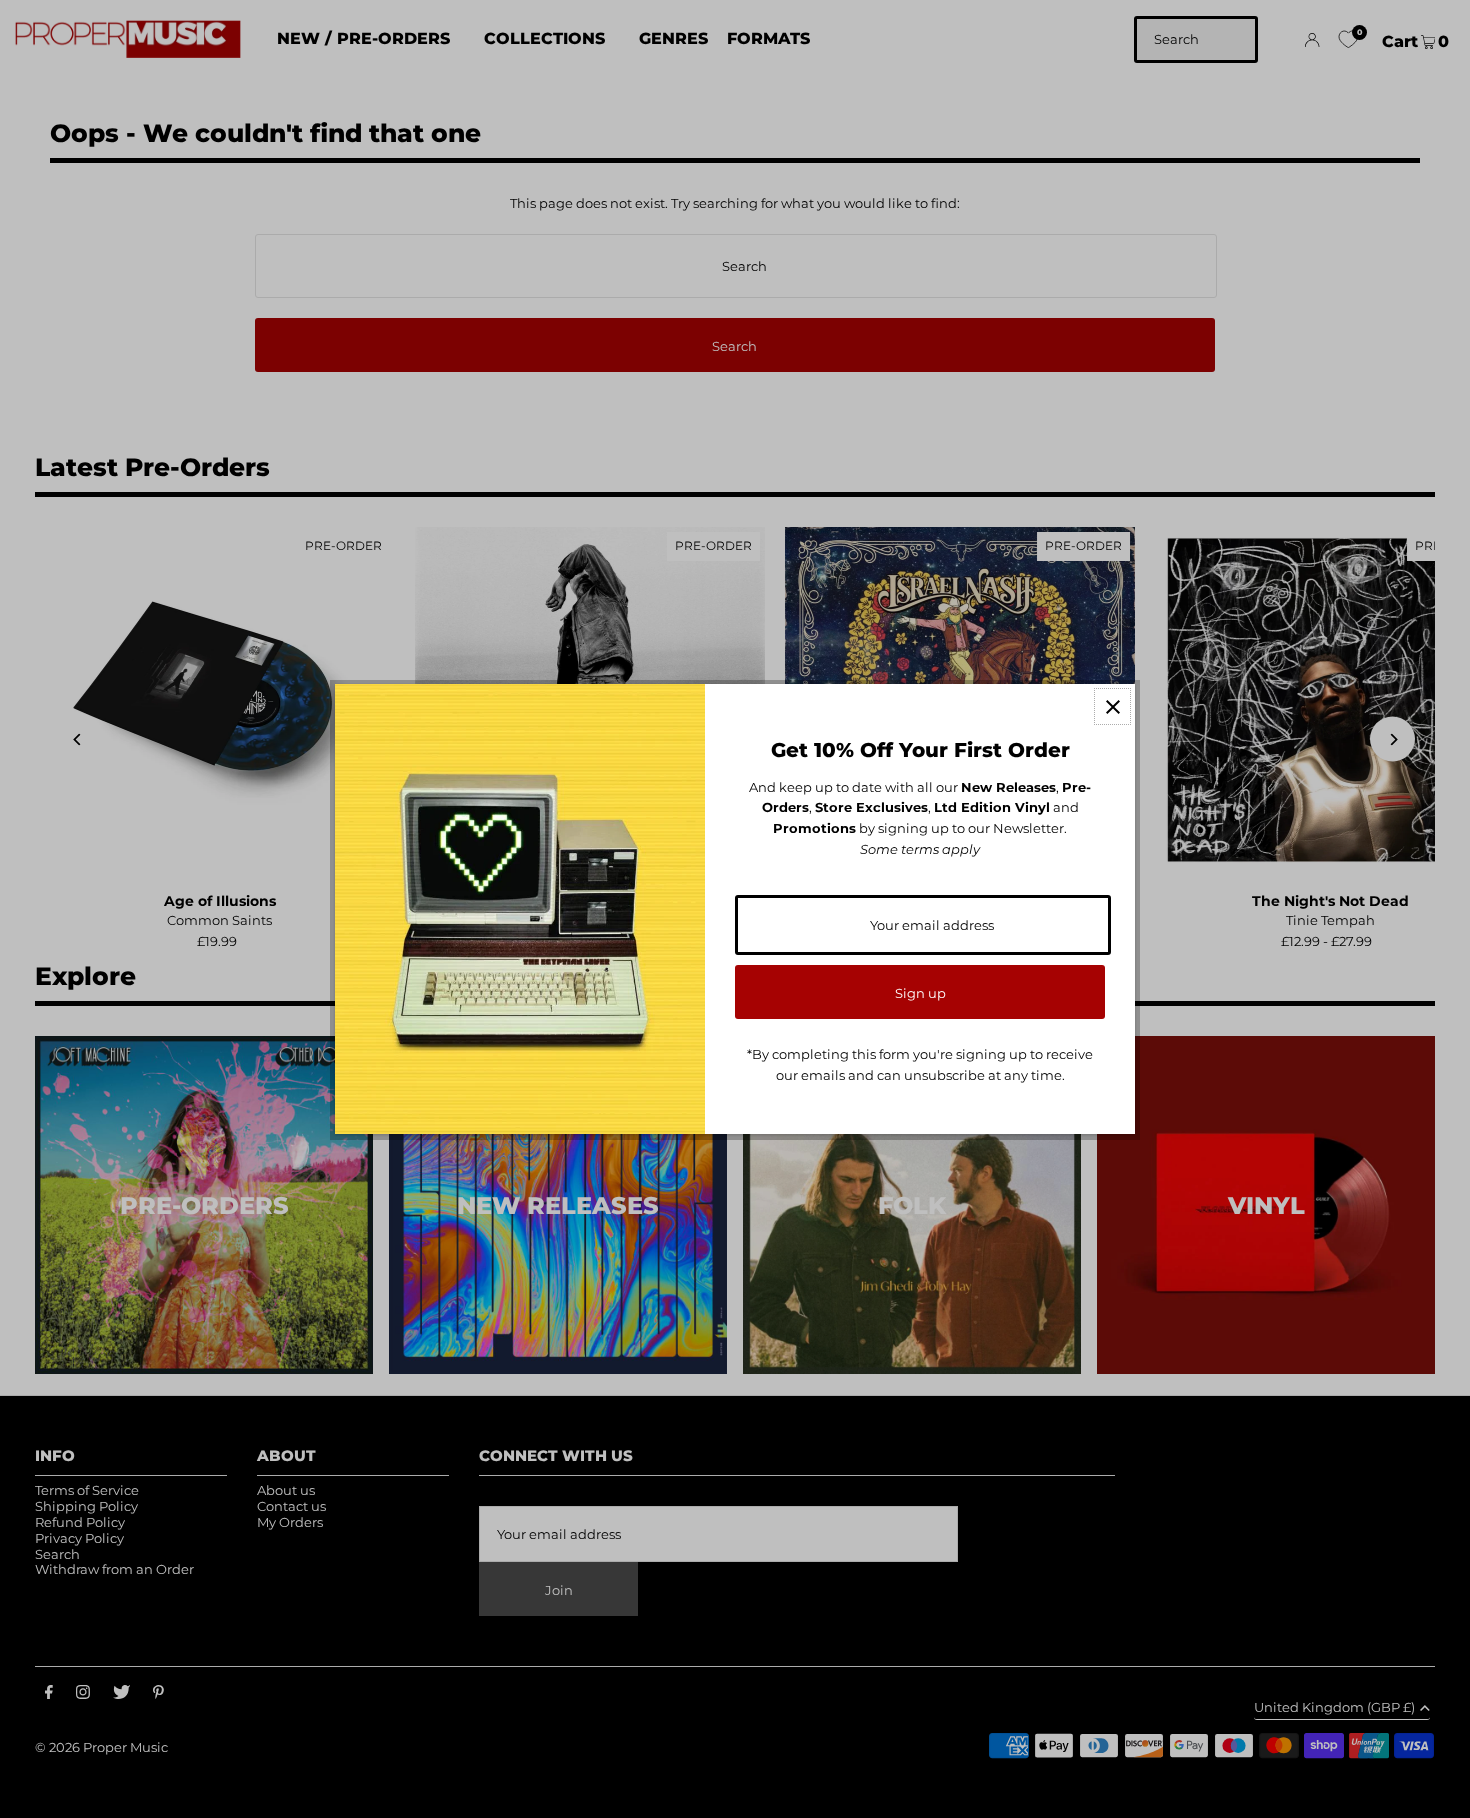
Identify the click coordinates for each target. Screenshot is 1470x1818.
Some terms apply (920, 849)
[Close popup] (1112, 706)
